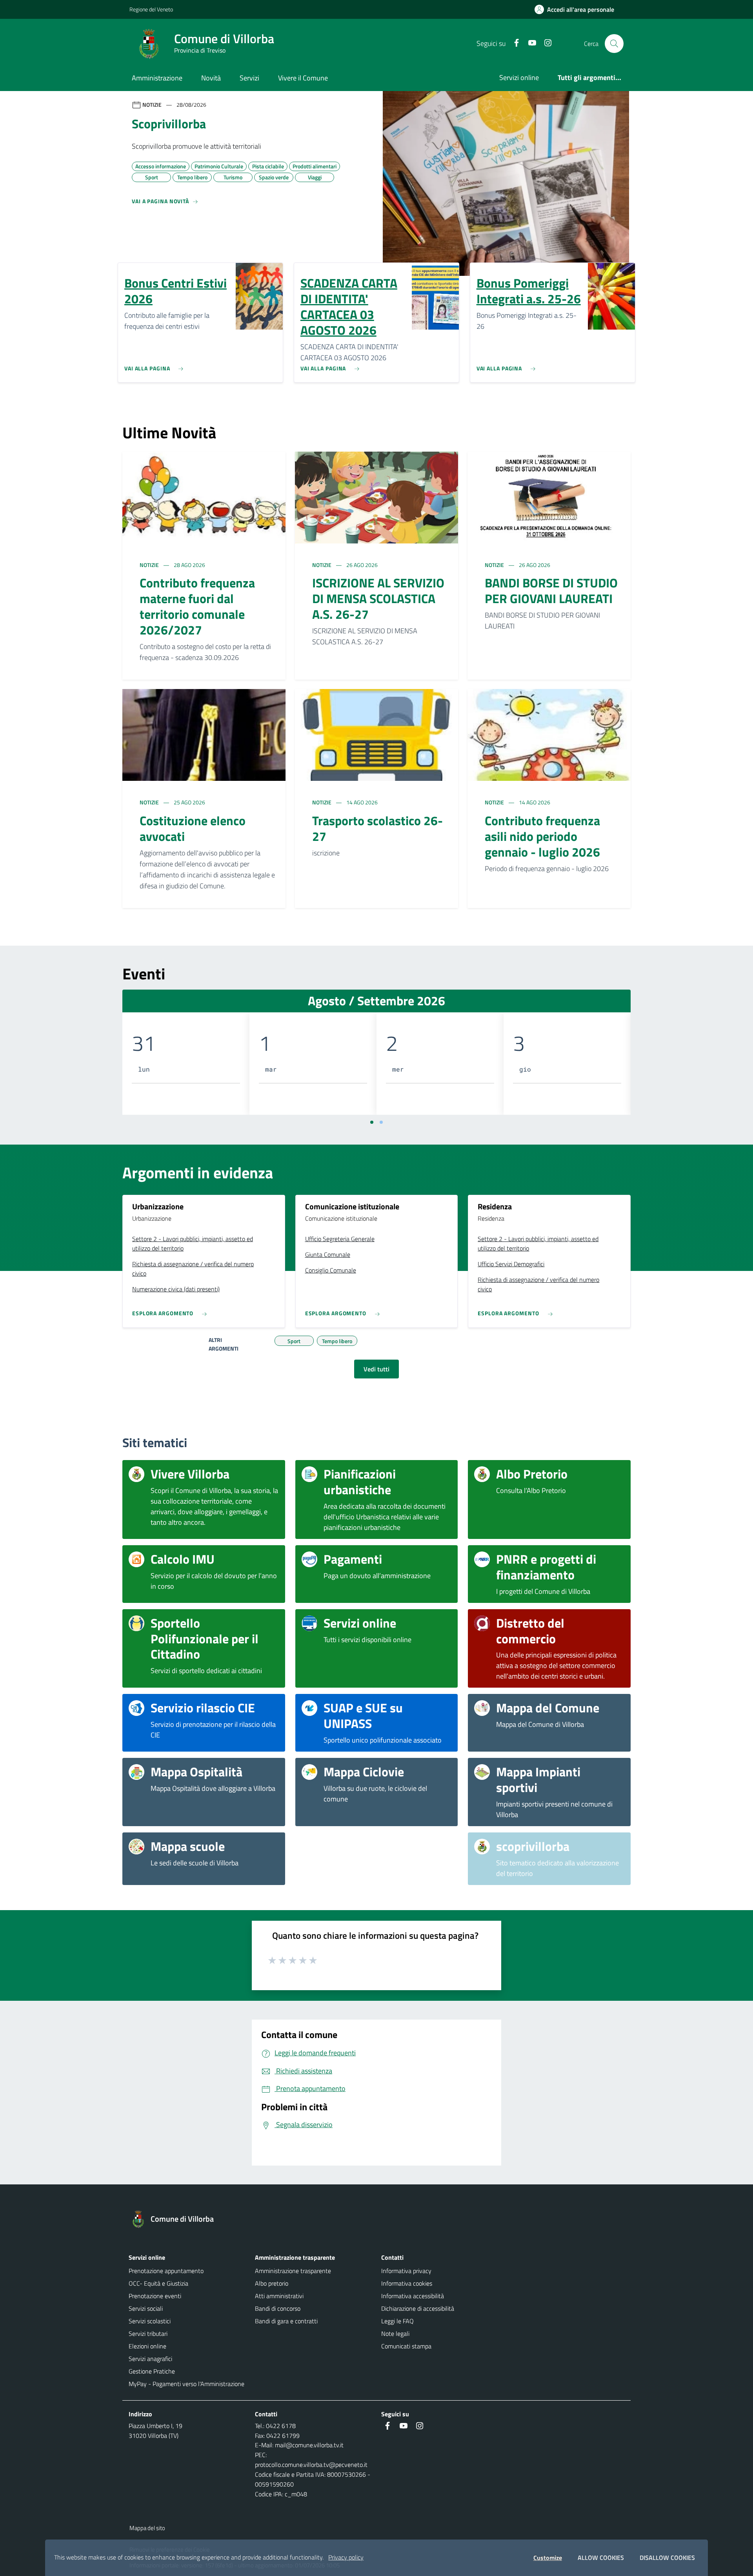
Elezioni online (147, 2346)
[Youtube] (529, 43)
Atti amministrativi (279, 2296)
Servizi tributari (148, 2334)
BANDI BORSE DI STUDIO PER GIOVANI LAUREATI (551, 591)
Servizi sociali (146, 2308)
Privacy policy (346, 2557)
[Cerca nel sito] (614, 44)
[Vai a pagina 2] (381, 1122)
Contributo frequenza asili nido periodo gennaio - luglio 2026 (542, 836)
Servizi (249, 78)
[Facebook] (513, 43)
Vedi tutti (376, 1369)
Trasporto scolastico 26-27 (377, 828)
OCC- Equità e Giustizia (158, 2283)
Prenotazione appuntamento (166, 2271)
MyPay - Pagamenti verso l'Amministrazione (186, 2384)
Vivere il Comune (303, 78)
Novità (211, 78)
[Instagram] (545, 43)
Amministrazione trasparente (293, 2271)
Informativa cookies (407, 2283)
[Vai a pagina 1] (372, 1122)
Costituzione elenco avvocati (193, 828)
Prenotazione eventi (155, 2296)
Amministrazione (157, 78)
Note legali (395, 2334)
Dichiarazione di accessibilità (418, 2308)
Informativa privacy (406, 2271)
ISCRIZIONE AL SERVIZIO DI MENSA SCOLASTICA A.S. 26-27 (378, 598)
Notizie (150, 565)
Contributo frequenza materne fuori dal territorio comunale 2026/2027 (197, 606)
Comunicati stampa (406, 2346)
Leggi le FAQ (397, 2321)
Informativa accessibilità (413, 2296)
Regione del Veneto (151, 9)
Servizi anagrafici (150, 2359)
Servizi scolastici (150, 2321)
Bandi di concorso (278, 2308)
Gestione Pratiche (152, 2371)
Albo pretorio (272, 2283)
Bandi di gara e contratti (286, 2321)
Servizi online (519, 77)
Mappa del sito (147, 2528)
